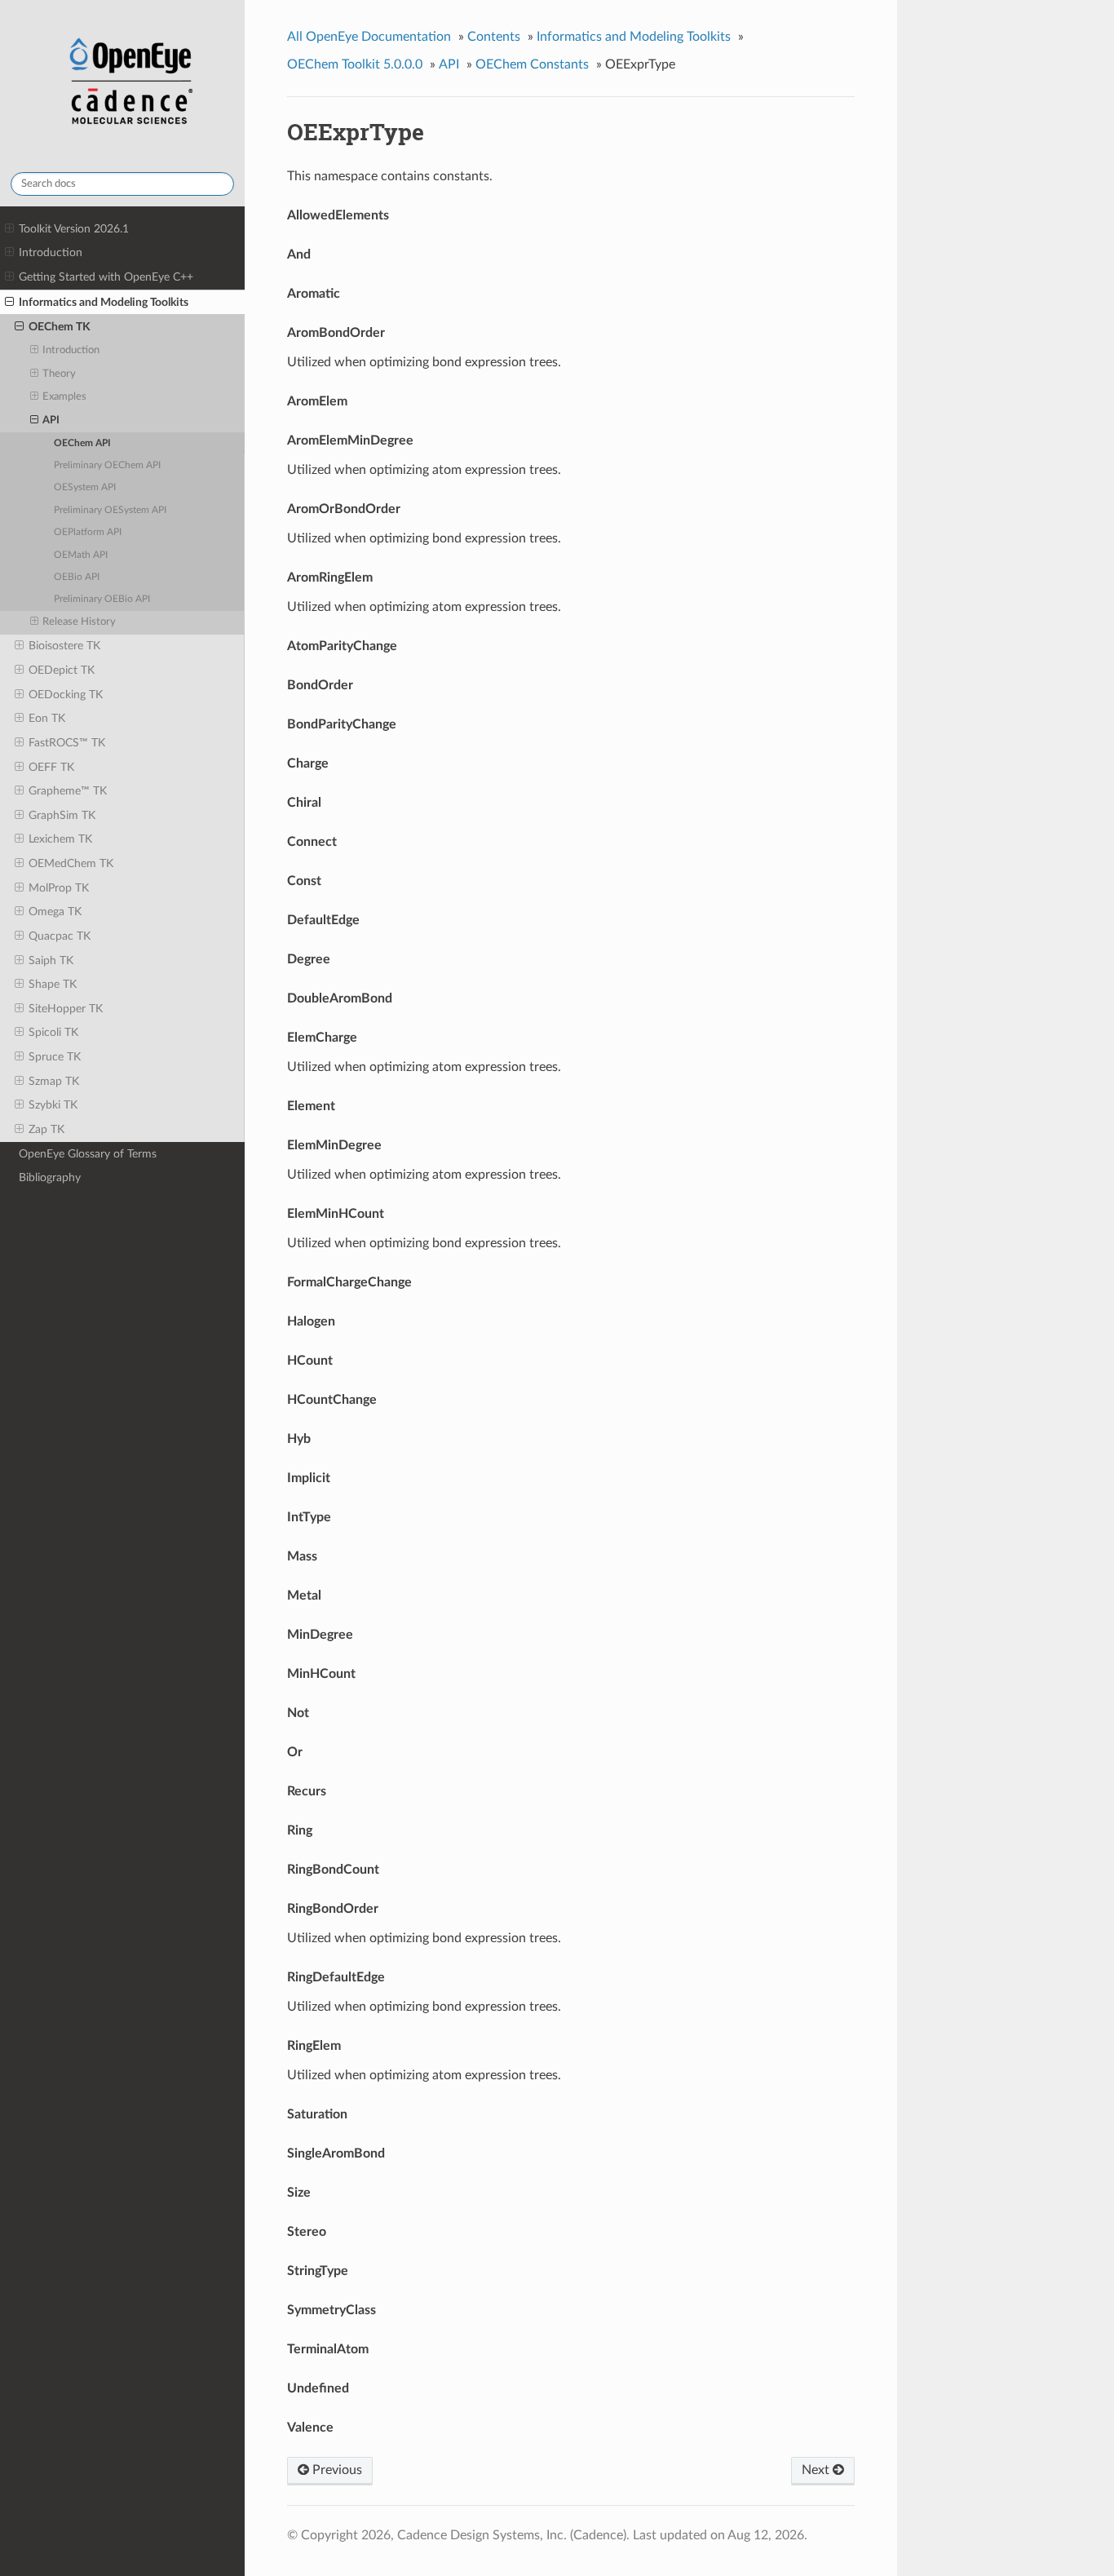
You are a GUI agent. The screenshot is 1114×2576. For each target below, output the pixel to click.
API (51, 420)
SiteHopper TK (66, 1009)
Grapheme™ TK (68, 791)
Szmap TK (54, 1081)
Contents (494, 37)
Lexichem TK (60, 839)
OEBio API (77, 577)
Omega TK (55, 912)
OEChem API (82, 443)
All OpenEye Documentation (369, 37)
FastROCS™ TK (67, 743)
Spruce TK (55, 1057)
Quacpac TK (60, 936)
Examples (64, 397)
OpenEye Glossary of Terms (88, 1154)
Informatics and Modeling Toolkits (104, 302)
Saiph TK (51, 960)
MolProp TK (59, 888)
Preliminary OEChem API (107, 465)
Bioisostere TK (64, 646)
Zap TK (46, 1129)
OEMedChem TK (71, 863)
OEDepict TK (62, 670)
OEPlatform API (88, 532)
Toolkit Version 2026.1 (74, 229)
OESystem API (85, 487)
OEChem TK (60, 327)
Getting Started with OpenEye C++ (106, 277)
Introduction (51, 252)
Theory (59, 374)
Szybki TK (53, 1105)
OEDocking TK (66, 695)
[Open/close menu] (9, 229)
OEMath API (81, 555)
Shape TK (53, 984)
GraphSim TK (62, 815)
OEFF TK (51, 767)
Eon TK (47, 718)
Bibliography (50, 1177)
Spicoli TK (53, 1032)
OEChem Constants (532, 64)
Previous (336, 2470)
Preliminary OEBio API (102, 599)
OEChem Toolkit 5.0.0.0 (355, 64)
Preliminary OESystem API (110, 510)
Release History (79, 622)
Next (817, 2470)
